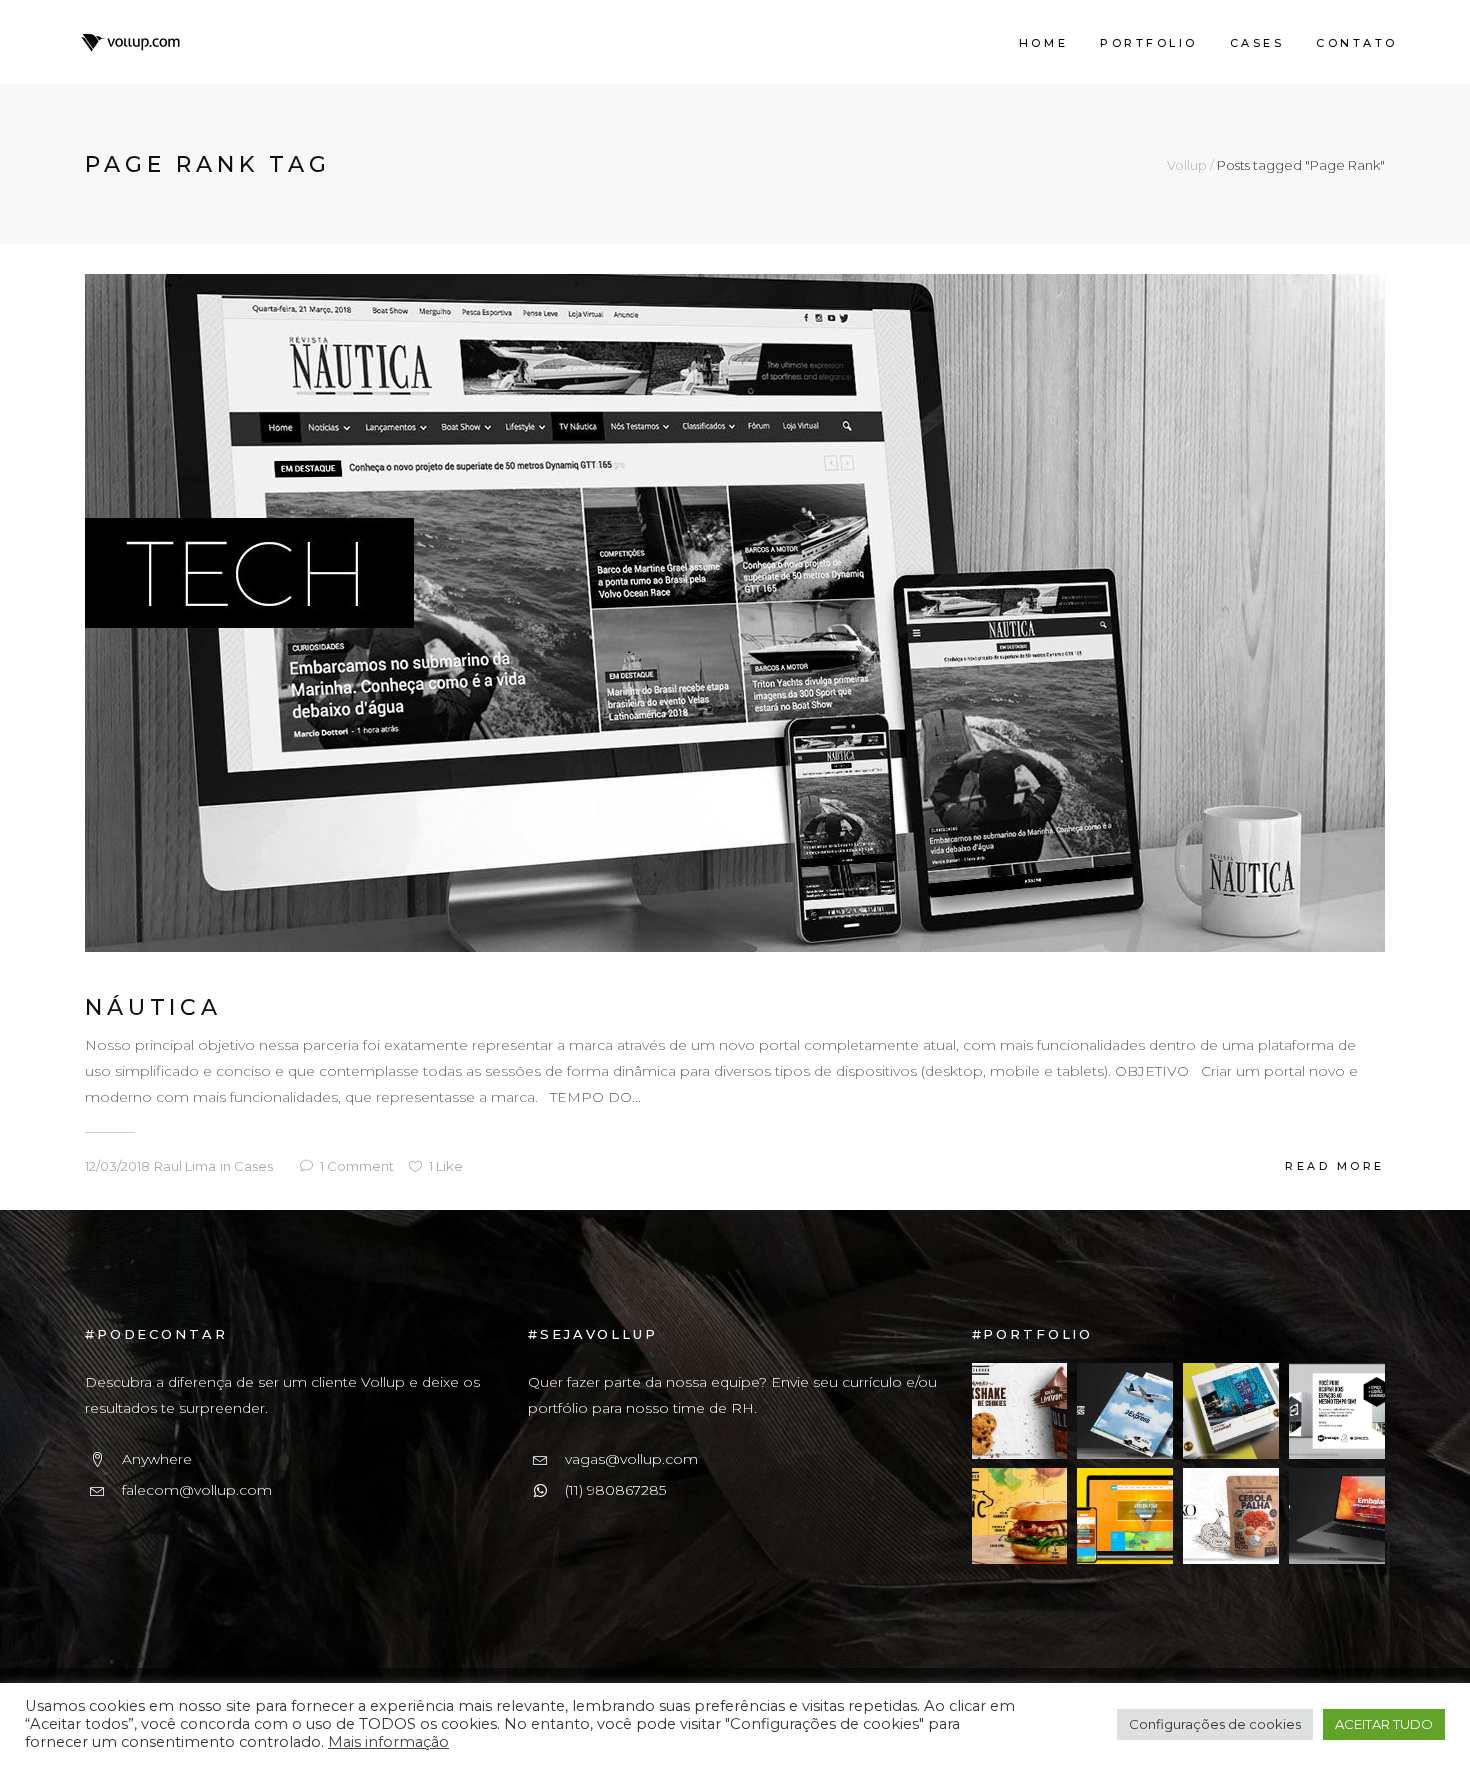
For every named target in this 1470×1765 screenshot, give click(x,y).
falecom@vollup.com (197, 1490)
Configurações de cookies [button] (1215, 1724)
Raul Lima (185, 1166)
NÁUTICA (153, 1007)
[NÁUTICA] (735, 612)
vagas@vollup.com (631, 1459)
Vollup (1187, 165)
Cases (253, 1166)
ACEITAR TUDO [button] (1384, 1724)
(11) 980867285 (615, 1490)
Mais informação (388, 1742)
